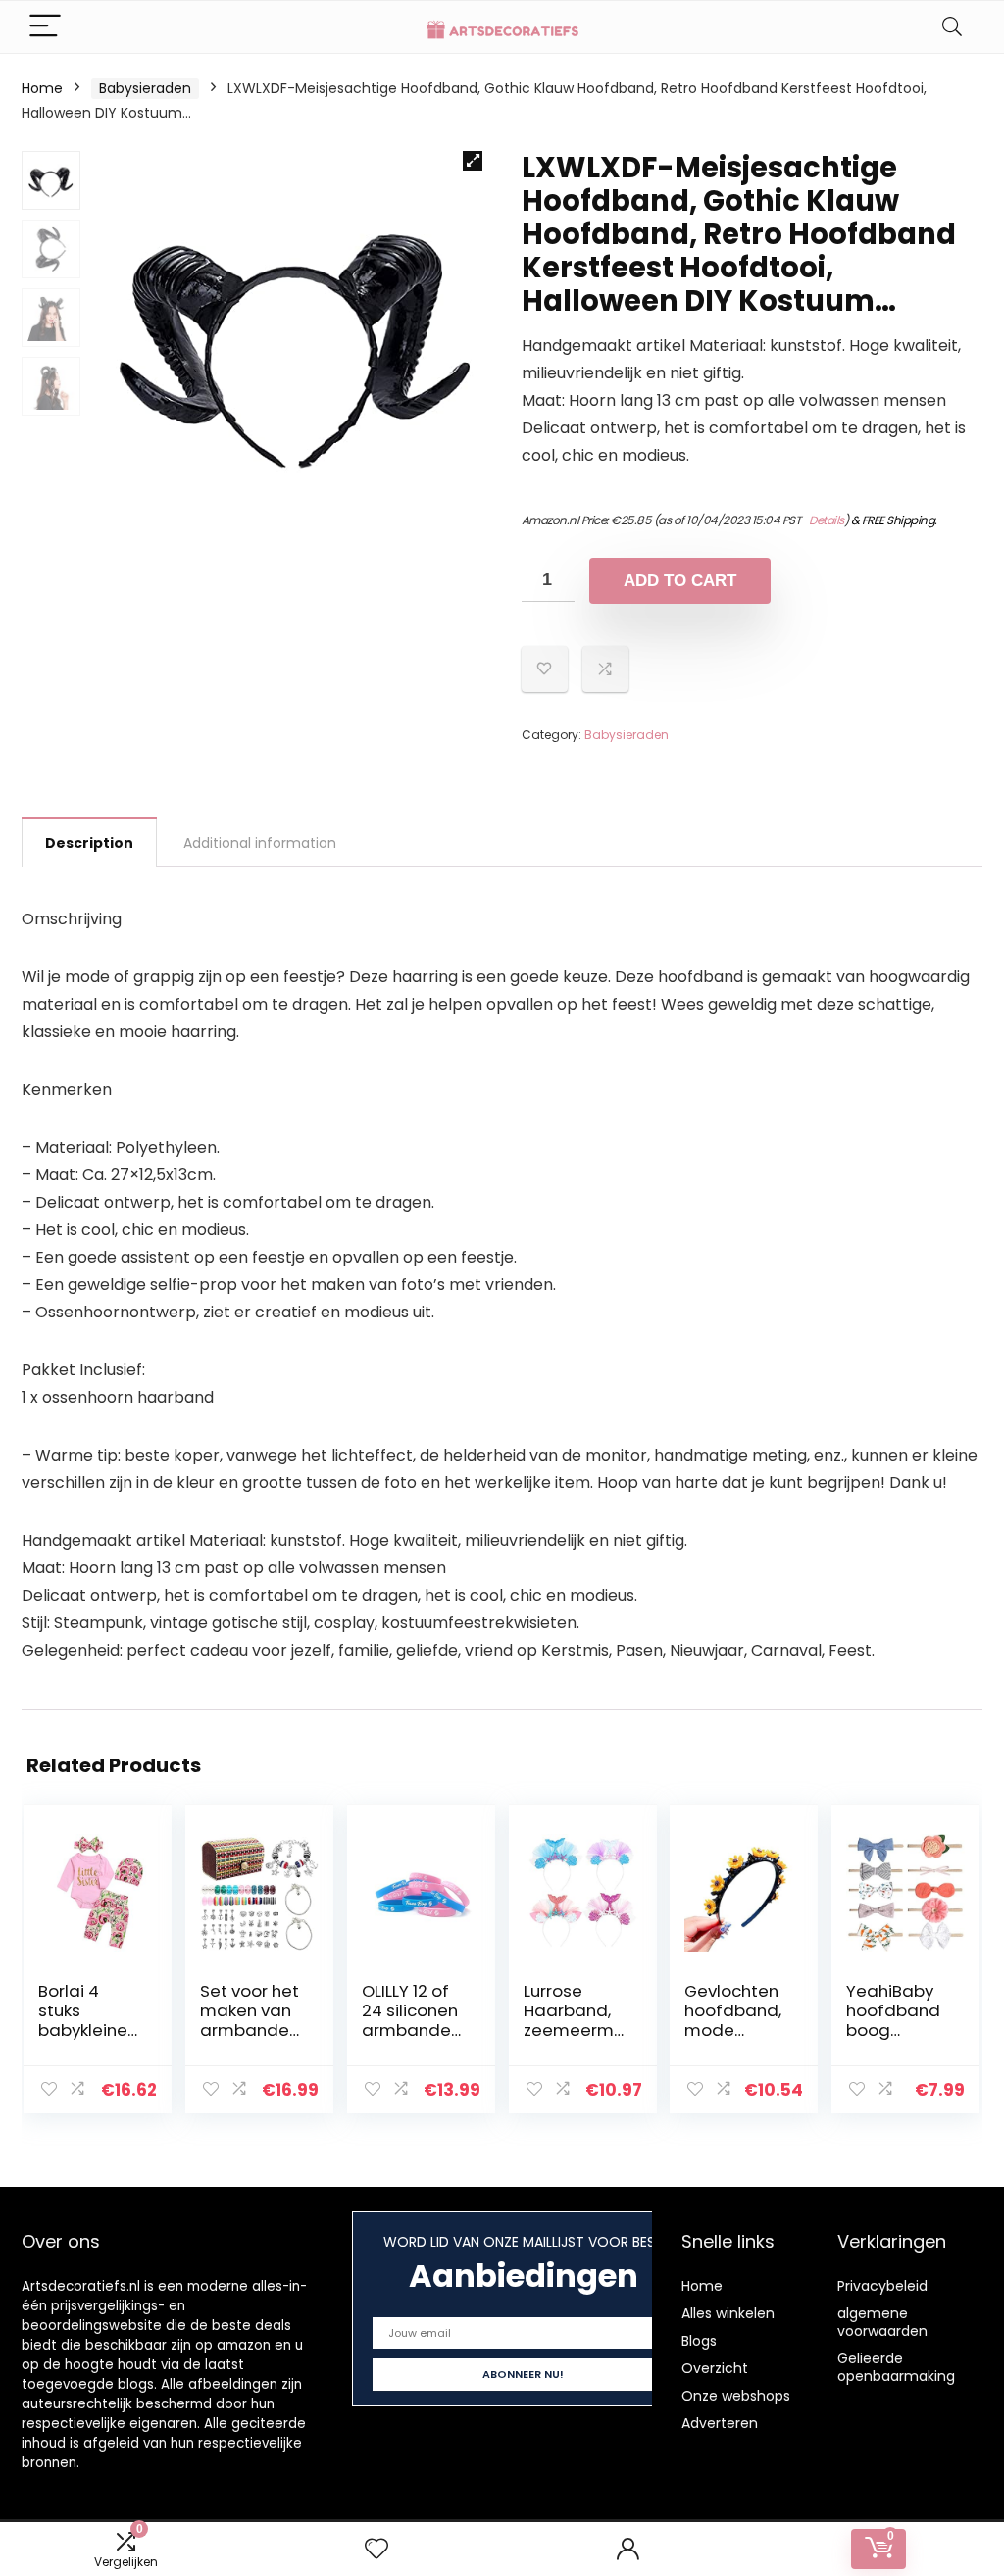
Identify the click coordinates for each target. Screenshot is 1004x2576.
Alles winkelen (728, 2313)
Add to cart (680, 581)
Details (827, 520)
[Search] (952, 27)
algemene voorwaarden (882, 2322)
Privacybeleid (882, 2286)
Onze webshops (736, 2396)
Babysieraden (145, 88)
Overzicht (715, 2368)
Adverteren (720, 2423)
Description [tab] (89, 843)
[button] (473, 161)
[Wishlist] (376, 2549)
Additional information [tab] (260, 843)
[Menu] (45, 27)
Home (42, 88)
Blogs (699, 2341)
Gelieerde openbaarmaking (896, 2367)
